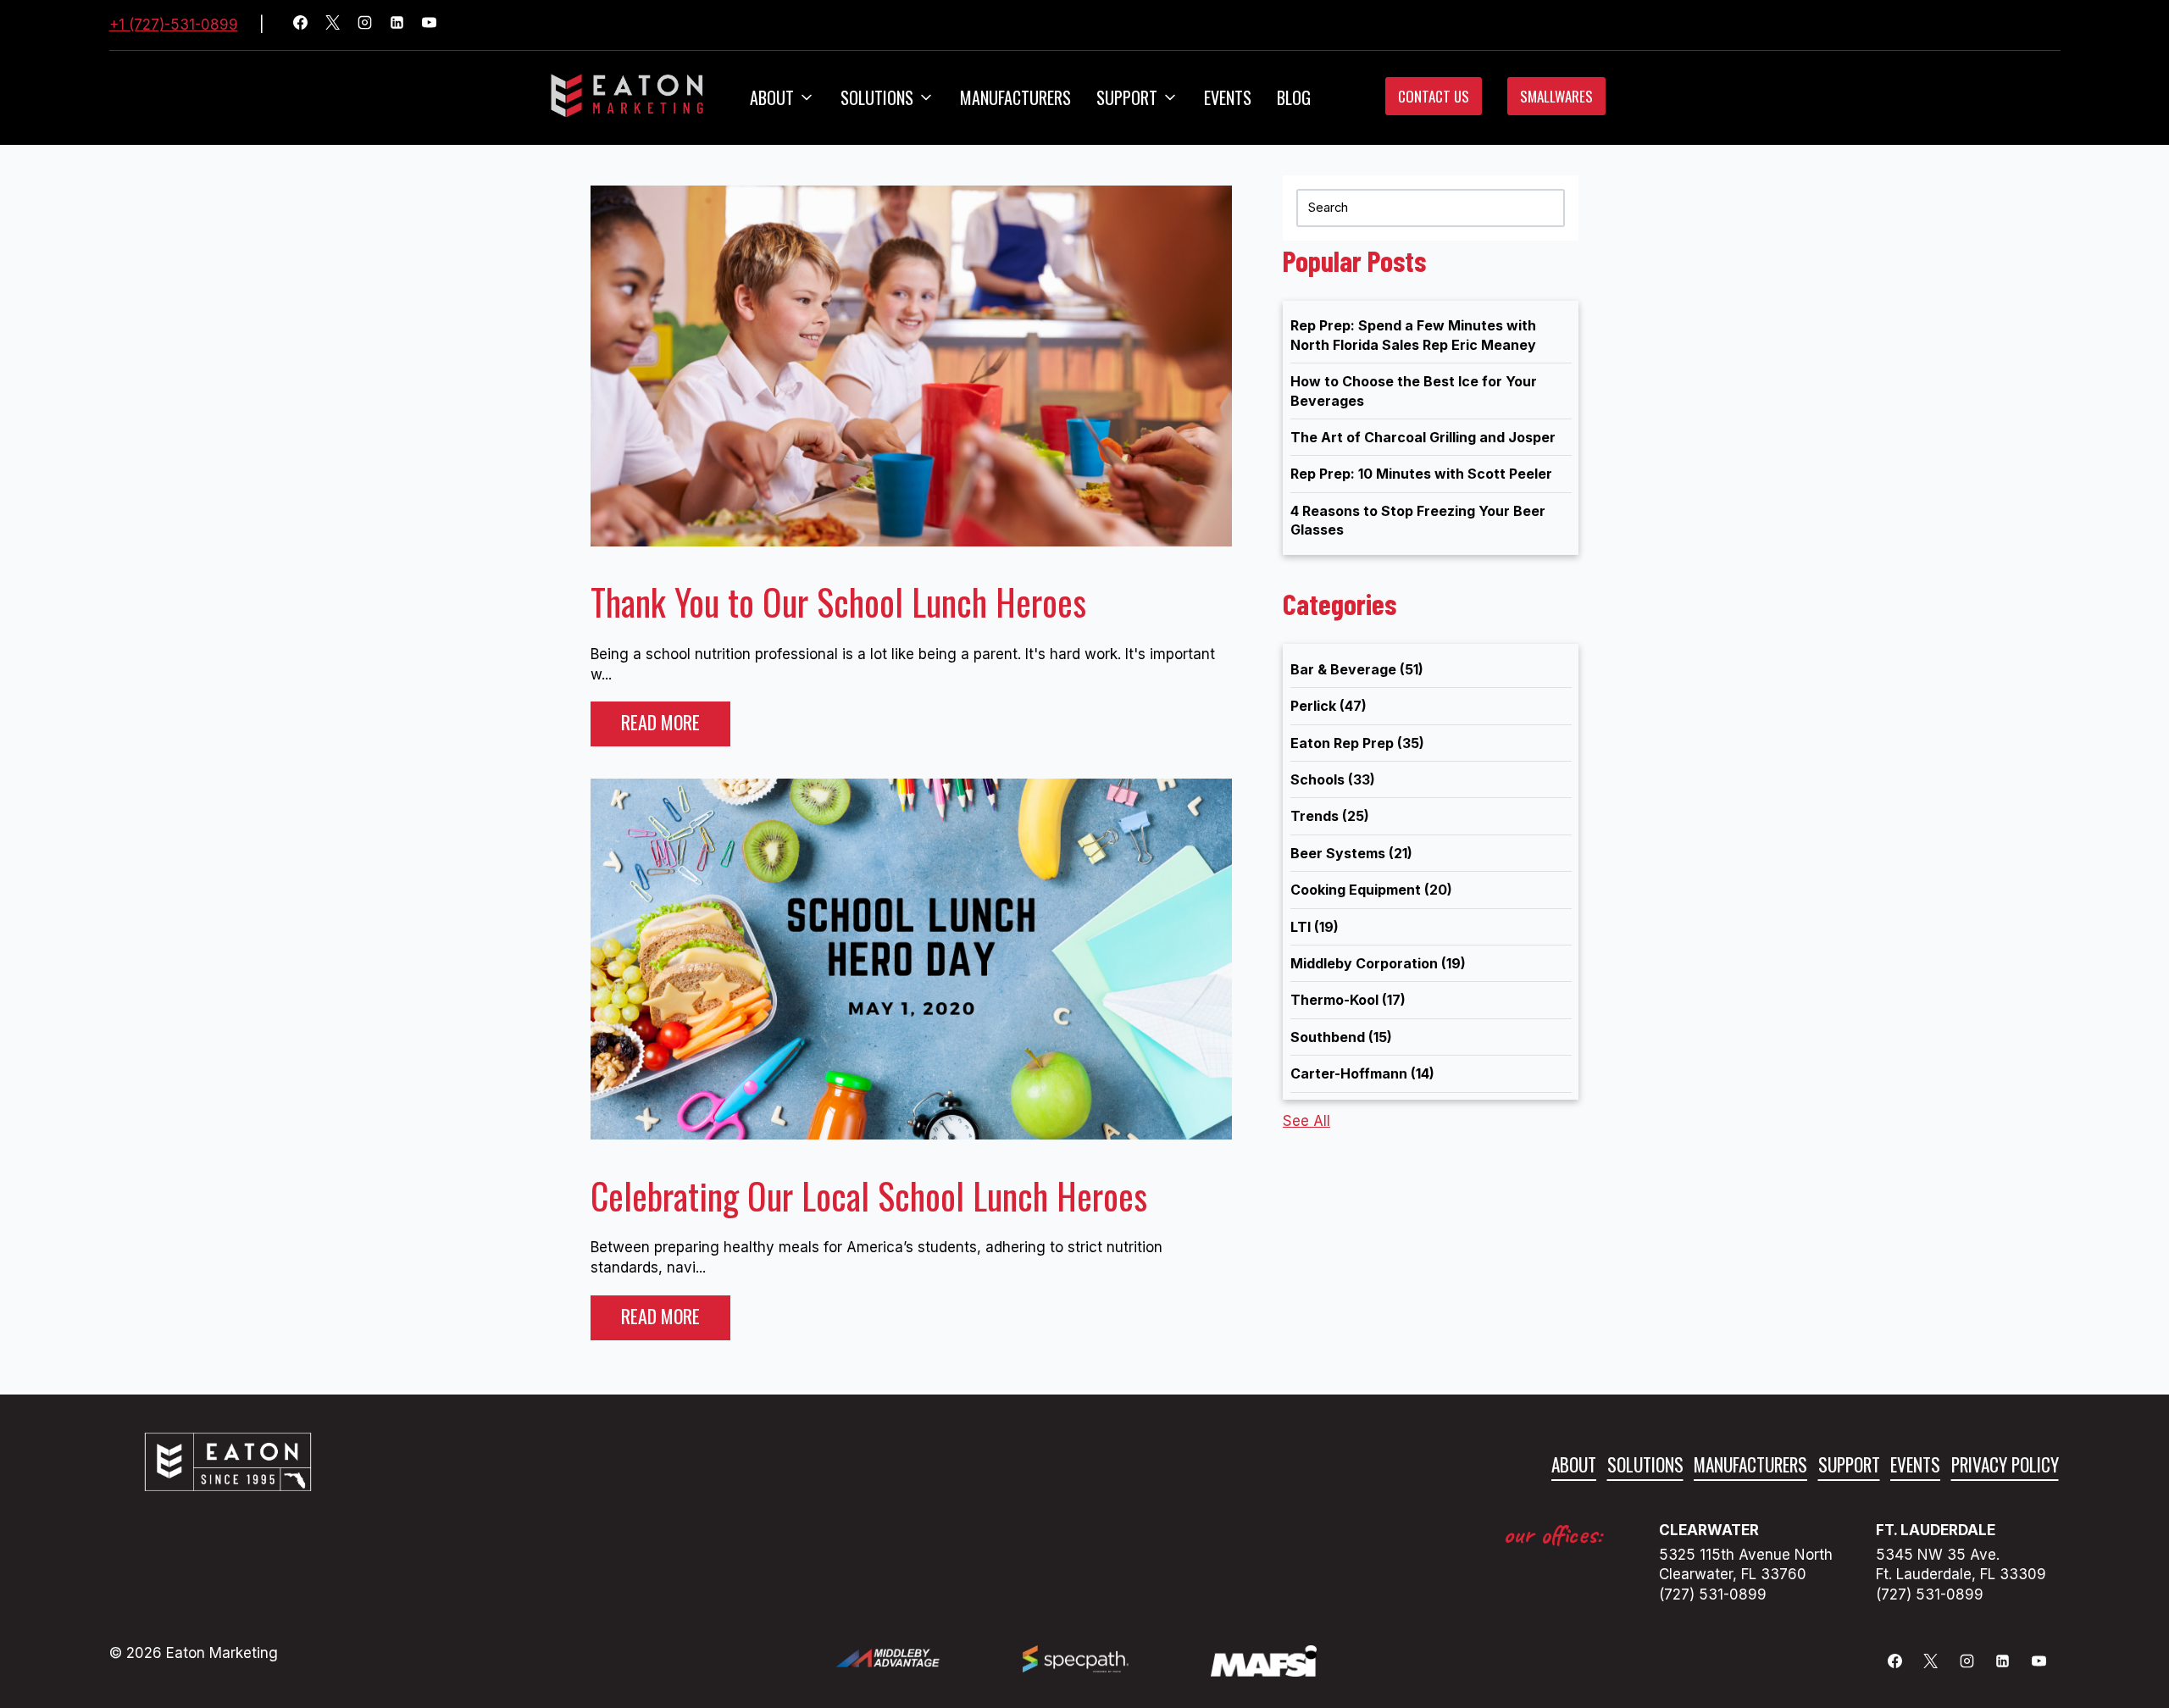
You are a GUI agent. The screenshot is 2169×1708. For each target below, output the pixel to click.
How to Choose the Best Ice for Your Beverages (1414, 391)
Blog (1294, 97)
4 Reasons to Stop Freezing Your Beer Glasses (1418, 520)
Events (1228, 97)
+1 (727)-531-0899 (174, 25)
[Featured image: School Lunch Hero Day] (911, 1134)
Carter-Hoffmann (1362, 1073)
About (772, 97)
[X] (340, 25)
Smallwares (1556, 96)
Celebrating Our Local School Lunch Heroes (869, 1195)
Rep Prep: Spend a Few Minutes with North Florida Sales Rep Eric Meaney (1413, 335)
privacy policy (2005, 1464)
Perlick (1329, 706)
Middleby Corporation (1378, 963)
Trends (1330, 816)
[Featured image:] (911, 541)
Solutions (877, 97)
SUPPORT (1127, 97)
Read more (660, 722)
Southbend (1341, 1037)
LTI (1315, 927)
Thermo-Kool (1348, 1000)
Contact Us (1434, 96)
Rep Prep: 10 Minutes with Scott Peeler (1421, 474)
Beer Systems (1351, 853)
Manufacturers (1015, 97)
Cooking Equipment (1371, 890)
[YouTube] (436, 25)
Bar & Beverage (1357, 669)
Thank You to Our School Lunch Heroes (838, 602)
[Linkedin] (404, 25)
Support (1849, 1464)
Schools (1333, 779)
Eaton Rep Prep (1357, 743)
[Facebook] (308, 25)
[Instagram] (372, 25)
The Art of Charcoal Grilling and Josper (1423, 437)
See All (1306, 1121)
